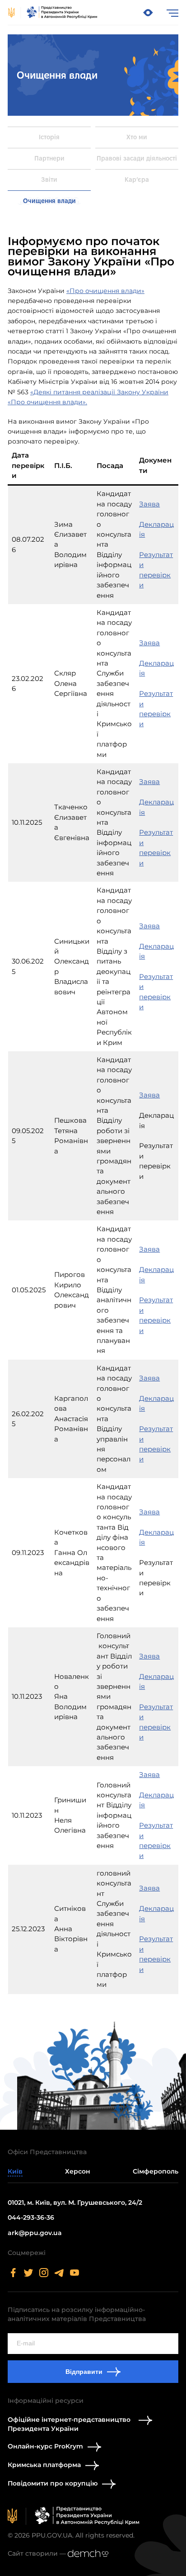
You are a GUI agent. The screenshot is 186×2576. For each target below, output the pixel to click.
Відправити (84, 2372)
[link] (53, 13)
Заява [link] (149, 504)
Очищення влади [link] (49, 201)
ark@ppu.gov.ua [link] (35, 2233)
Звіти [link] (49, 180)
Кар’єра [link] (137, 180)
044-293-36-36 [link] (31, 2217)
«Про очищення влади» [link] (105, 291)
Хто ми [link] (137, 137)
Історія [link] (49, 137)
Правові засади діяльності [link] (137, 158)
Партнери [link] (49, 158)
